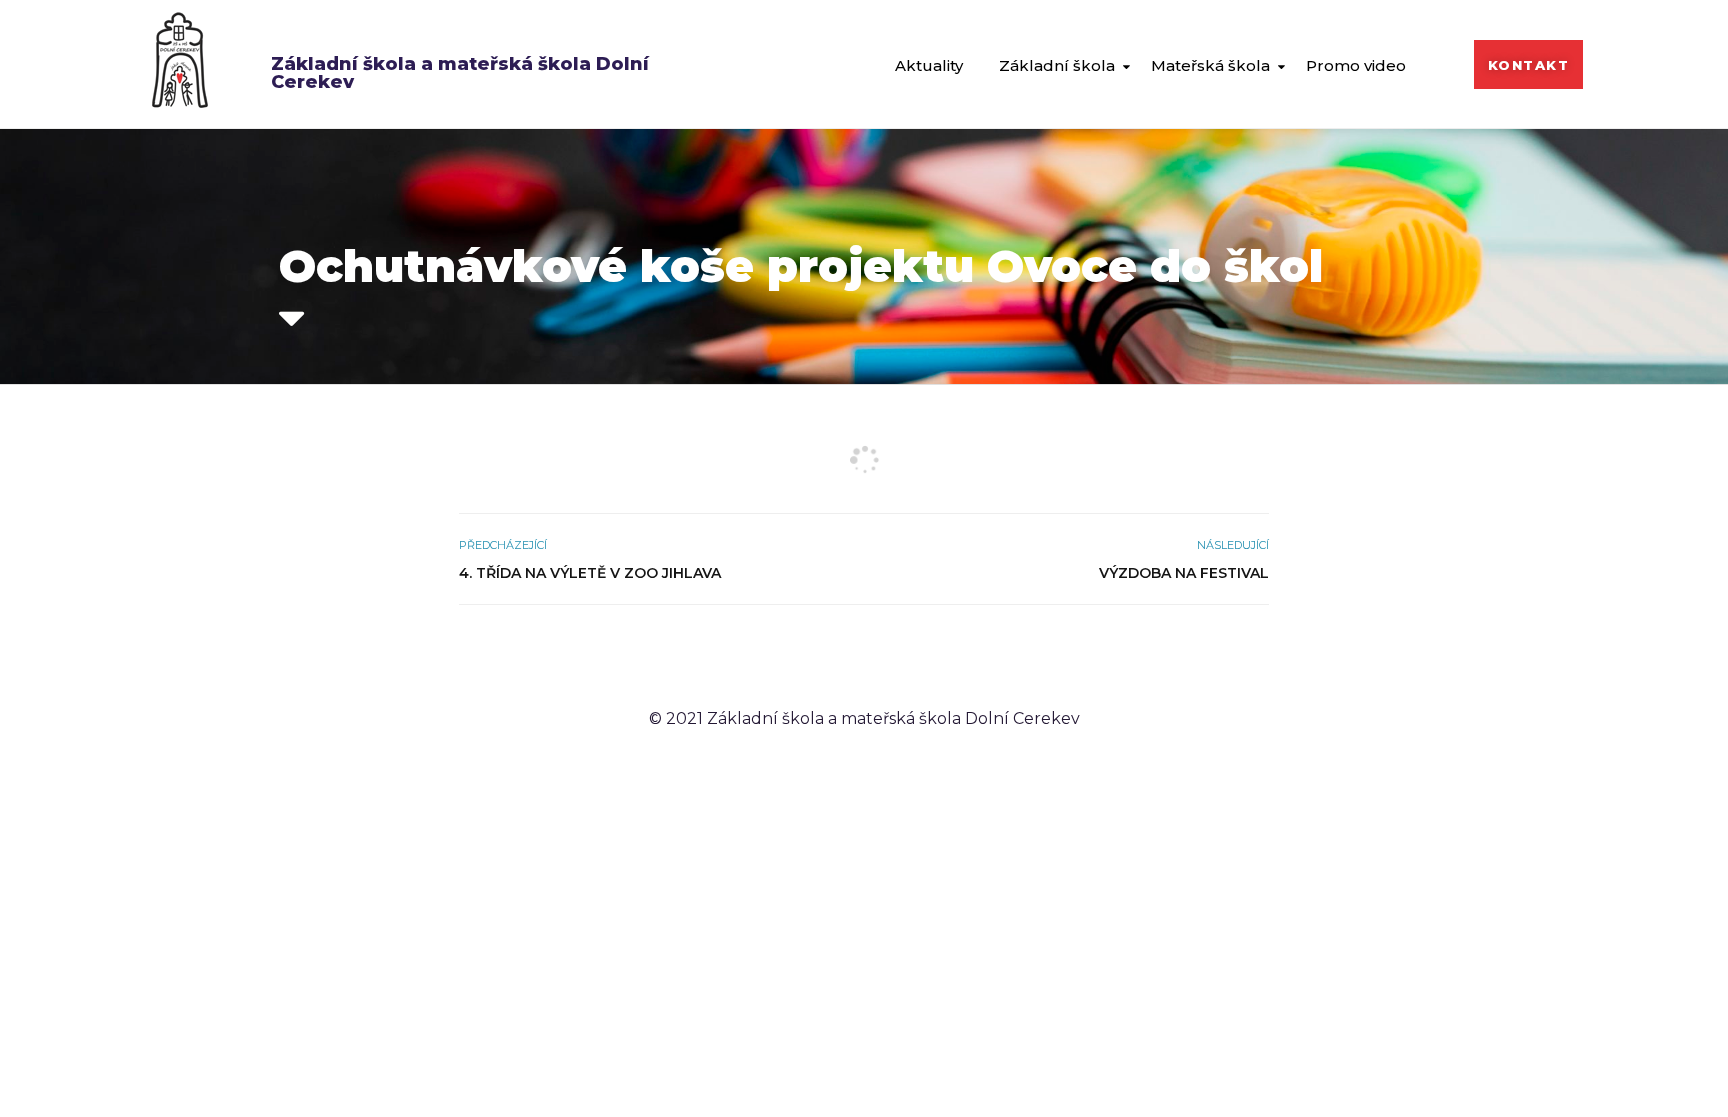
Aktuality (929, 65)
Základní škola (1057, 65)
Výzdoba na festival (1184, 573)
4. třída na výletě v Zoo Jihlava (590, 573)
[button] (1529, 64)
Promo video (1356, 65)
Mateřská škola (1210, 65)
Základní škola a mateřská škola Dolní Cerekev (460, 73)
